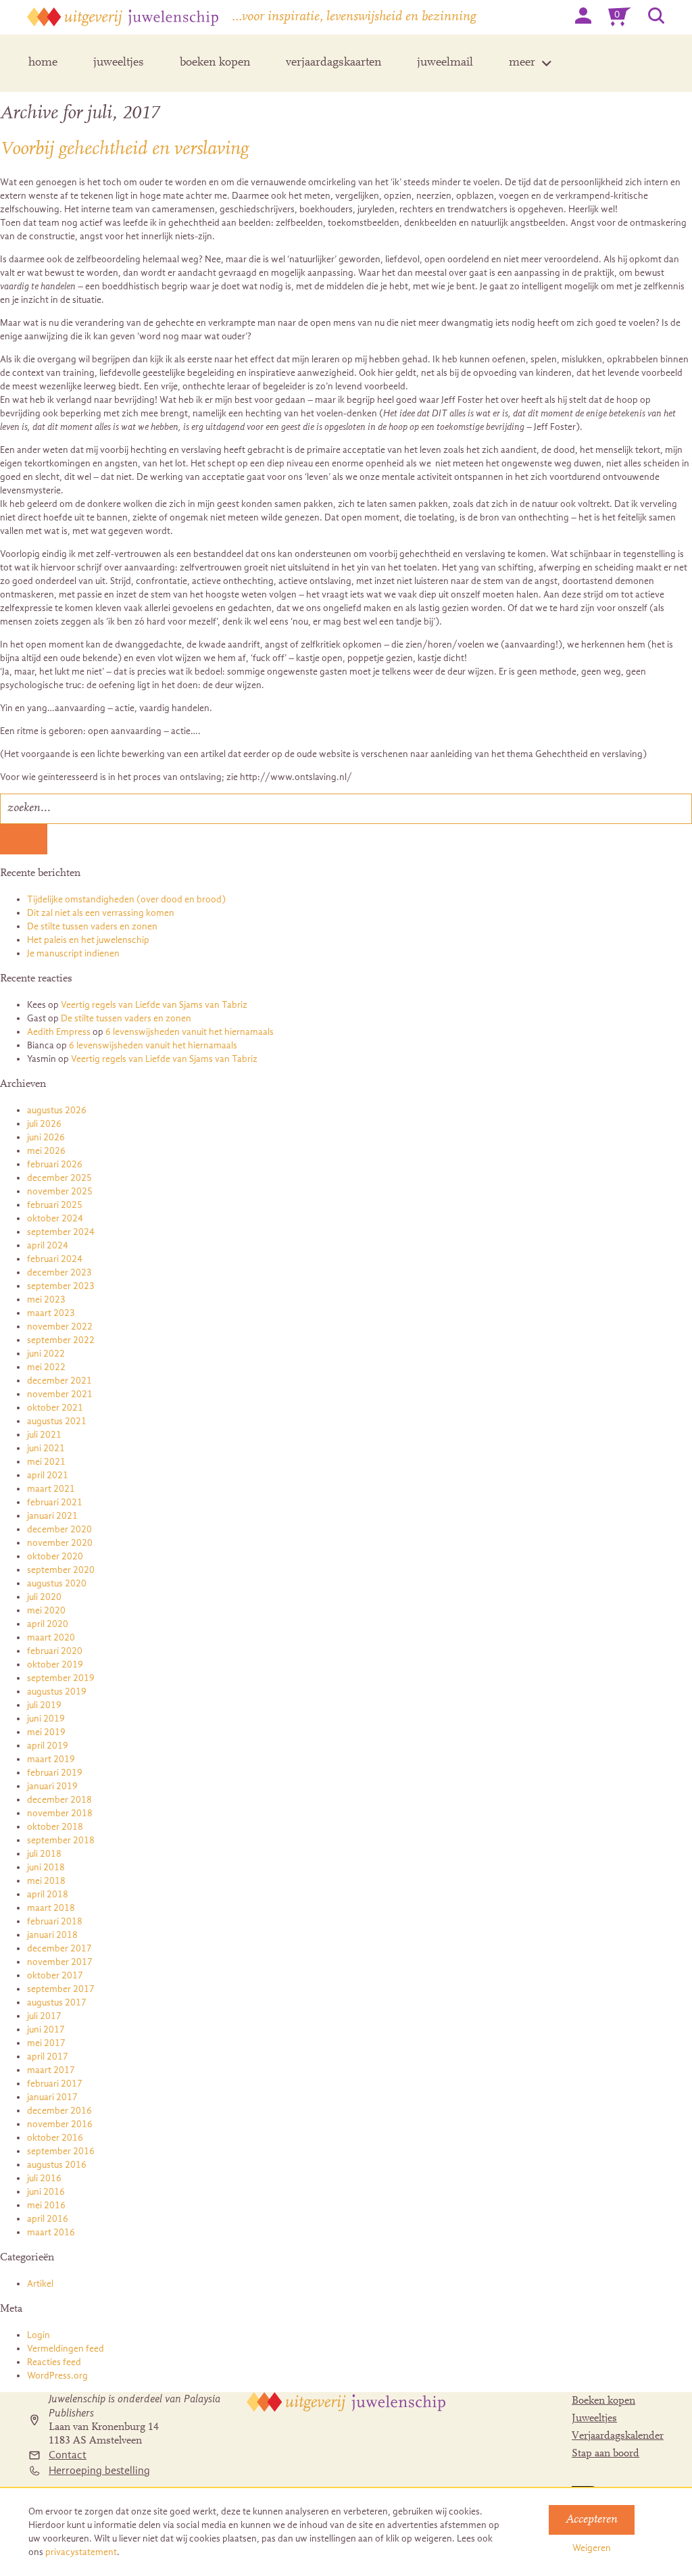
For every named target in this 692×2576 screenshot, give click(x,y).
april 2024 (48, 1245)
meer (522, 63)
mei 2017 (46, 2043)
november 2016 (60, 2124)
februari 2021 (55, 1502)
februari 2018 (55, 1921)
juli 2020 (44, 1597)
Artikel (40, 2284)
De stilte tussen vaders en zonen (92, 926)
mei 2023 (46, 1299)
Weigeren (592, 2548)
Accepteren (592, 2520)
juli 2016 (44, 2178)
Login (39, 2335)
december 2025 (59, 1178)
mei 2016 (46, 2205)
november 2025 (60, 1191)
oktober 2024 (55, 1218)
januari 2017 (52, 2097)
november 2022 (60, 1327)
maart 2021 (51, 1489)
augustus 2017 (57, 2002)
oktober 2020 (55, 1556)
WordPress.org (57, 2376)
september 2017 (61, 1989)
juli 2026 (44, 1124)
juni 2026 (46, 1137)
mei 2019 (46, 1732)
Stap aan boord (605, 2454)
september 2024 (61, 1232)
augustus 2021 (57, 1421)
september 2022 (61, 1340)
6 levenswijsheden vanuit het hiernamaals (190, 1032)
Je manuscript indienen (73, 953)
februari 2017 (55, 2084)
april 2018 (48, 1894)
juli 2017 (44, 2016)
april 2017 (48, 2057)
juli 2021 (44, 1435)
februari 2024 (55, 1259)
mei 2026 (46, 1151)
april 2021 (48, 1475)
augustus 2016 (57, 2165)
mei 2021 (46, 1462)
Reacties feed (54, 2362)
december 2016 (59, 2111)
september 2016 (61, 2151)
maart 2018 (51, 1908)
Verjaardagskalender (618, 2436)
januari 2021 (52, 1516)
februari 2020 (55, 1651)
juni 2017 (46, 2030)
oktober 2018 (55, 1827)
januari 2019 (52, 1786)
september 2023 (61, 1286)
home (43, 63)
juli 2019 (44, 1705)
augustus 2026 (57, 1110)
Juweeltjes (594, 2419)
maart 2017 (51, 2070)
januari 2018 (52, 1935)
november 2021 (60, 1394)
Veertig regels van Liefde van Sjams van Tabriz (154, 1005)
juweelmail (445, 63)
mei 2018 (46, 1881)
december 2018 (59, 1800)
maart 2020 (51, 1637)
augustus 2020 (57, 1583)
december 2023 (59, 1272)
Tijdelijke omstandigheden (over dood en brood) (126, 899)
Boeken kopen (603, 2401)
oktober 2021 (55, 1408)
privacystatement (81, 2552)
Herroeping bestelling (99, 2471)
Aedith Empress (59, 1032)
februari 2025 (55, 1205)
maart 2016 (51, 2232)
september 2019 (61, 1678)
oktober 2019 (55, 1664)
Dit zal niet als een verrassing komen (101, 913)
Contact (68, 2455)
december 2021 (59, 1381)
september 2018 (61, 1840)
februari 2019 (55, 1773)
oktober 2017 (55, 1975)
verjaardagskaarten (333, 63)
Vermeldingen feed (66, 2349)
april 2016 (48, 2219)
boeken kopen (215, 63)
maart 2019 (51, 1759)
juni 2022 (46, 1354)
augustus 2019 (57, 1692)
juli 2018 (44, 1854)
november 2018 (60, 1813)
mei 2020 (46, 1610)
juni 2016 (46, 2192)
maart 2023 (51, 1313)
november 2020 (60, 1543)
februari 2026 (55, 1164)
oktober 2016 (55, 2138)
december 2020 (59, 1529)
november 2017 (60, 1962)
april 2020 (48, 1624)
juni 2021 (46, 1448)
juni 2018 (46, 1867)
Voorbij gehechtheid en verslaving (124, 149)
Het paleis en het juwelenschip (88, 940)
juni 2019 (46, 1719)
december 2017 (59, 1948)
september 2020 (61, 1570)
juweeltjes (119, 63)
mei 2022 (46, 1367)
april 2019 (48, 1746)
